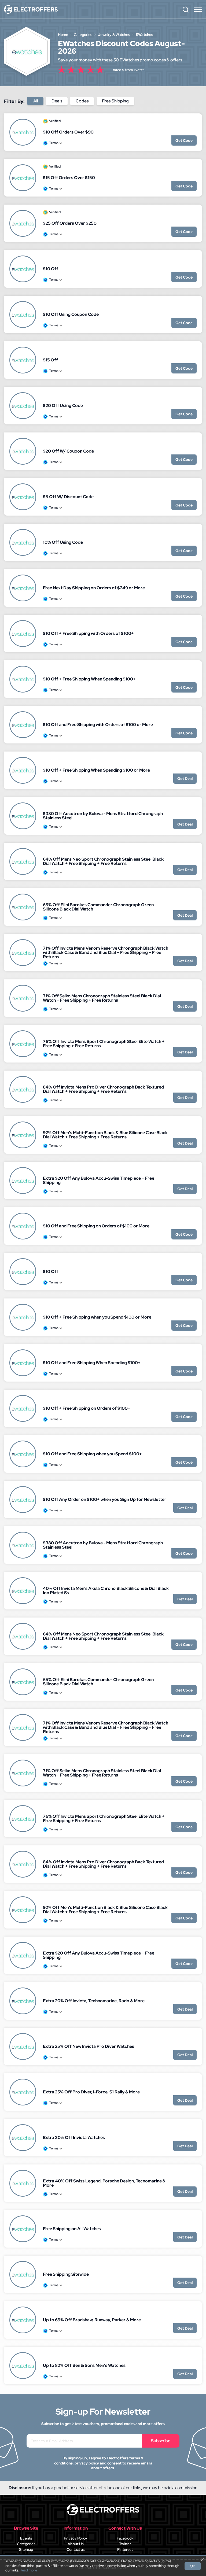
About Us (76, 2544)
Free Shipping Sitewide (66, 2274)
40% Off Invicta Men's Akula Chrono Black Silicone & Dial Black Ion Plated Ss (106, 1591)
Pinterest (125, 2549)
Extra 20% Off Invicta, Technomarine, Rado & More (94, 2001)
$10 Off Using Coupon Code (71, 314)
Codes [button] (82, 101)
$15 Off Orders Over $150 (69, 178)
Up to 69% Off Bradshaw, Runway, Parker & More (92, 2320)
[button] (186, 9)
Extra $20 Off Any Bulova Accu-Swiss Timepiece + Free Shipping (99, 1180)
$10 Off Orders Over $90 (68, 132)
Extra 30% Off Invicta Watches (74, 2138)
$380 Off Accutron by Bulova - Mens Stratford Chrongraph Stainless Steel (103, 816)
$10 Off (51, 269)
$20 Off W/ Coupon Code (68, 451)
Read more (28, 2570)
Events (26, 2538)
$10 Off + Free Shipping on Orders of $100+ (87, 1408)
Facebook (125, 2538)
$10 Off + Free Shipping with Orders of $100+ (88, 633)
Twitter (125, 2544)
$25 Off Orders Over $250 (70, 223)
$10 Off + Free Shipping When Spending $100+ (89, 679)
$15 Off (50, 360)
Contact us (76, 2549)
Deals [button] (57, 101)
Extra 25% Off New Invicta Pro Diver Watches (89, 2046)
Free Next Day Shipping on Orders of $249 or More (94, 588)
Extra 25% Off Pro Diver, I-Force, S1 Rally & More (91, 2092)
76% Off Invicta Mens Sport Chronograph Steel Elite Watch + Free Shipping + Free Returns (104, 1044)
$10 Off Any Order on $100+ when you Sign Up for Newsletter (105, 1499)
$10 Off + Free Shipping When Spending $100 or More (96, 770)
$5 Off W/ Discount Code (68, 497)
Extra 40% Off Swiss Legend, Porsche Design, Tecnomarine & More (104, 2183)
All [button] (36, 101)
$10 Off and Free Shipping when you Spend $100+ (92, 1454)
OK (193, 2566)
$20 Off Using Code (63, 406)
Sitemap (26, 2549)
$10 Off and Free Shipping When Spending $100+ (92, 1363)
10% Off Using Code (63, 542)
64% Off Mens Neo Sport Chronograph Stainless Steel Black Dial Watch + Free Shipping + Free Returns (103, 861)
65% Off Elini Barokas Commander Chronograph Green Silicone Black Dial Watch (98, 907)
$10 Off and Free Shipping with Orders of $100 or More (98, 725)
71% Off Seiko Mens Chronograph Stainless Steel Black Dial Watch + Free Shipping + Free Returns (102, 998)
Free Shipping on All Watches (72, 2229)
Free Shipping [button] (115, 101)
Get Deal (185, 779)
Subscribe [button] (161, 2441)
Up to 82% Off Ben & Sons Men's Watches (84, 2365)
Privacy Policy (76, 2538)
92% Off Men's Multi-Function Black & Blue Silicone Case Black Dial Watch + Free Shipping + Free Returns (105, 1135)
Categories (26, 2544)
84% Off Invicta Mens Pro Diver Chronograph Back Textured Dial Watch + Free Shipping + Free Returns (103, 1089)
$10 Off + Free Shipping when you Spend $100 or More (97, 1317)
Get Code (184, 140)
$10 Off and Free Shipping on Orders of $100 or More (96, 1226)
